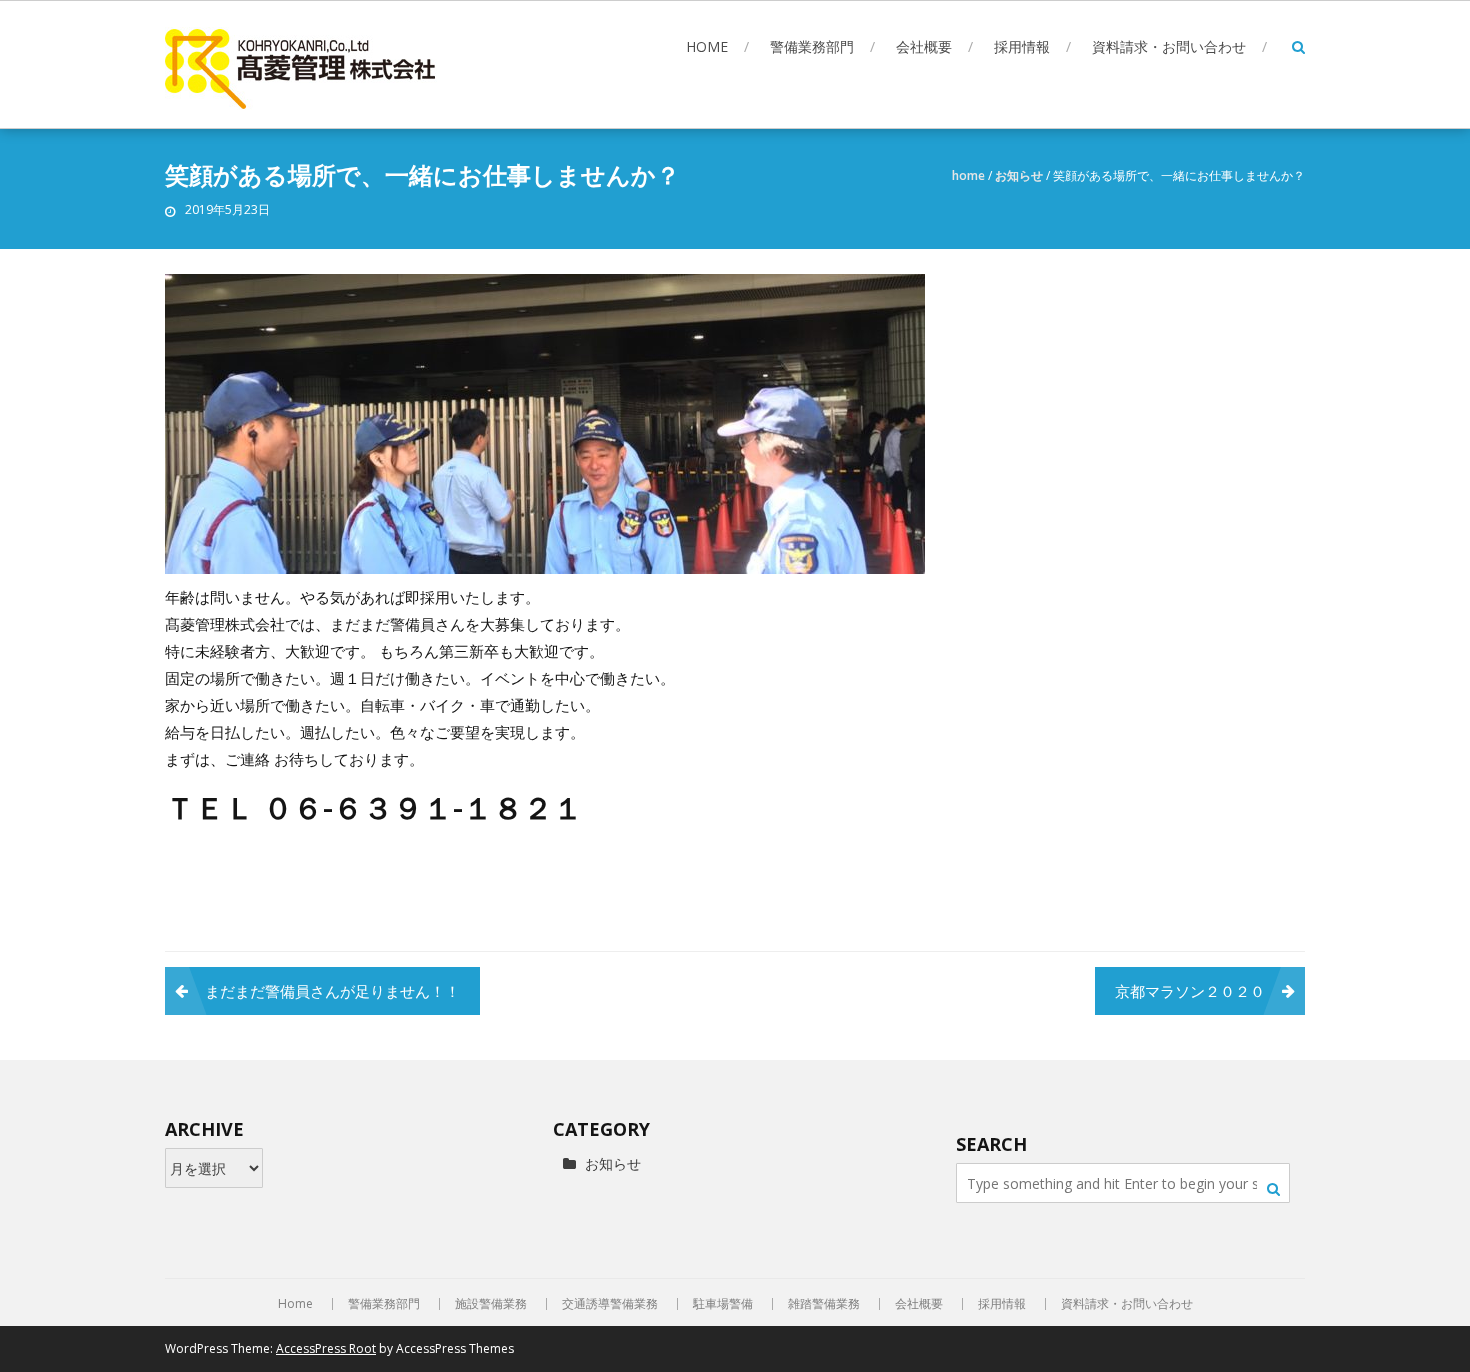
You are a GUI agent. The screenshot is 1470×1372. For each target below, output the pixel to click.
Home (707, 46)
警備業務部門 (812, 46)
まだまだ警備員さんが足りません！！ (332, 991)
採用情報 (1022, 46)
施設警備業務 (491, 1304)
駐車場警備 (723, 1304)
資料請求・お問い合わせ (1169, 46)
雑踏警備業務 (824, 1304)
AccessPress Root (326, 1348)
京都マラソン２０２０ (1190, 991)
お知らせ (1019, 175)
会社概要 (924, 46)
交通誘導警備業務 (610, 1304)
